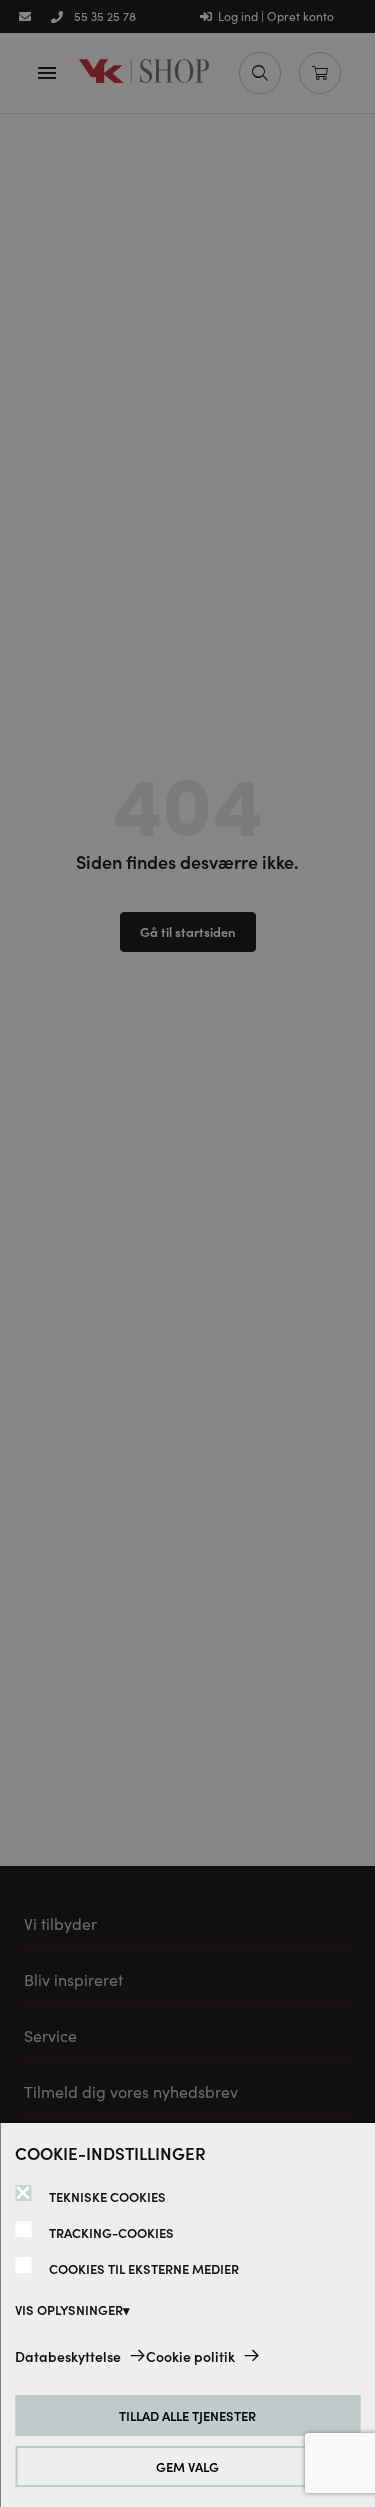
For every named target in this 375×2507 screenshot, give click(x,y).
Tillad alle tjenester (187, 2415)
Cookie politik (190, 2356)
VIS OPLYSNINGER (69, 2309)
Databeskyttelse (68, 2356)
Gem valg (187, 2466)
